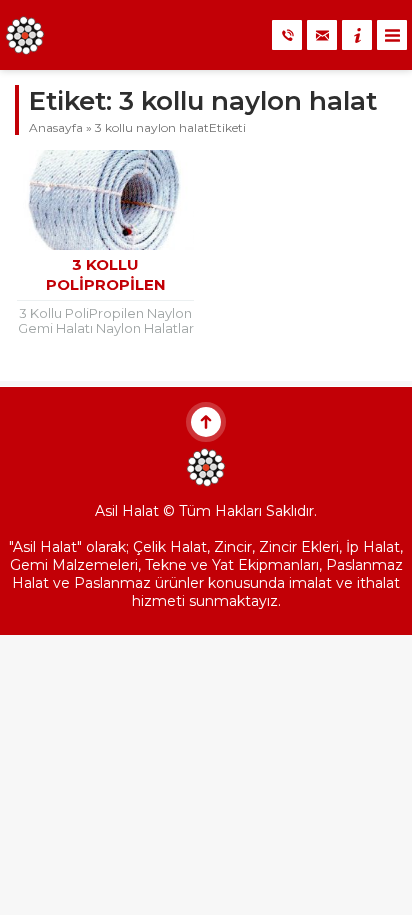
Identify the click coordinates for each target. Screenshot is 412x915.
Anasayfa (56, 127)
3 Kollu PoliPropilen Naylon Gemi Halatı (105, 284)
